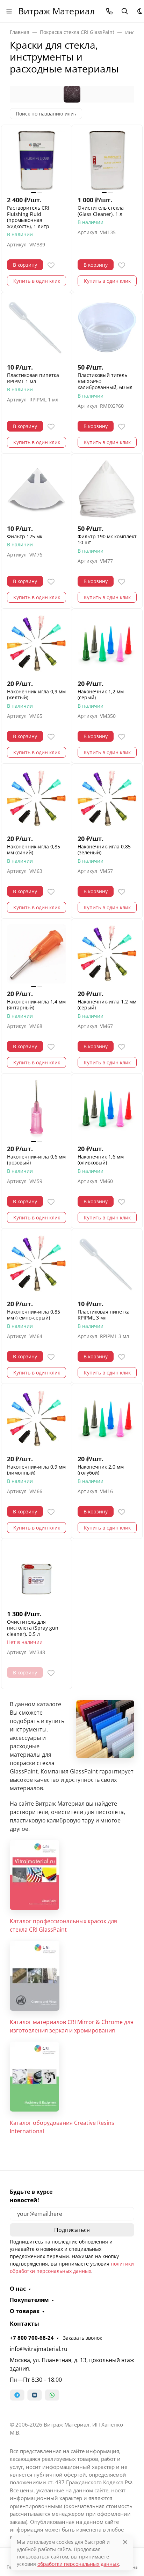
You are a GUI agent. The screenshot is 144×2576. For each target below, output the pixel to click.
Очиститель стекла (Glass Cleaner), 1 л (101, 211)
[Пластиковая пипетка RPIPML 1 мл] (37, 327)
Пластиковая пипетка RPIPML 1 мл (33, 378)
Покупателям (29, 2300)
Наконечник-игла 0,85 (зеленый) (104, 850)
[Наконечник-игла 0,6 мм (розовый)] (37, 1109)
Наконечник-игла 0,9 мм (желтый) (36, 695)
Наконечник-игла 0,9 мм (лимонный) (36, 1470)
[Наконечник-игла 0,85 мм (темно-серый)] (37, 1264)
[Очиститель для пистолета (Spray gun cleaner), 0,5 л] (37, 1574)
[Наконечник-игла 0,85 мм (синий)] (37, 799)
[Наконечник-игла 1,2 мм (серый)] (107, 954)
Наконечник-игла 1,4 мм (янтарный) (36, 1005)
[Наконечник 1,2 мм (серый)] (107, 644)
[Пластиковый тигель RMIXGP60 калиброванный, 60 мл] (107, 327)
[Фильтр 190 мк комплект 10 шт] (107, 489)
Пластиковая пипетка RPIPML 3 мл (104, 1315)
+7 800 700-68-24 (32, 2338)
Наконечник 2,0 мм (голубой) (101, 1470)
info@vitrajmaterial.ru (39, 2349)
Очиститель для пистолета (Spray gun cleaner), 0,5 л (33, 1628)
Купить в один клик (37, 281)
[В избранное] (51, 265)
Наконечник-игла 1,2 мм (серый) (107, 1005)
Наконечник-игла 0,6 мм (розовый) (36, 1160)
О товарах (25, 2311)
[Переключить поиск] (125, 11)
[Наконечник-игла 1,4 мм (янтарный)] (37, 954)
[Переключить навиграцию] (9, 11)
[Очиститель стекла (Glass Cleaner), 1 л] (107, 160)
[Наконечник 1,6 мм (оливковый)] (107, 1109)
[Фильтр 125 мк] (37, 489)
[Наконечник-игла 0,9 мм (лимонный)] (37, 1419)
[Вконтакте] (35, 2395)
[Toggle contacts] (109, 11)
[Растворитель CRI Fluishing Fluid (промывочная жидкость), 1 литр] (37, 160)
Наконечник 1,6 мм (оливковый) (101, 1160)
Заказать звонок (82, 2338)
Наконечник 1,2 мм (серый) (101, 695)
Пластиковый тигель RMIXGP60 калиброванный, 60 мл (105, 381)
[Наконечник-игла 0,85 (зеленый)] (107, 799)
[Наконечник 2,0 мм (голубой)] (107, 1419)
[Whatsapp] (52, 2395)
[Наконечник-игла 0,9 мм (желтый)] (37, 644)
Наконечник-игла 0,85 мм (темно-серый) (34, 1315)
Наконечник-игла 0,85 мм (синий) (34, 850)
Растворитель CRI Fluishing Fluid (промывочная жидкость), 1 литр (28, 217)
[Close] (125, 2542)
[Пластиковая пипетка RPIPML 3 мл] (107, 1264)
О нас (18, 2289)
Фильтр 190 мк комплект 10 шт (107, 540)
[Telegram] (17, 2395)
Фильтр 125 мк (25, 537)
